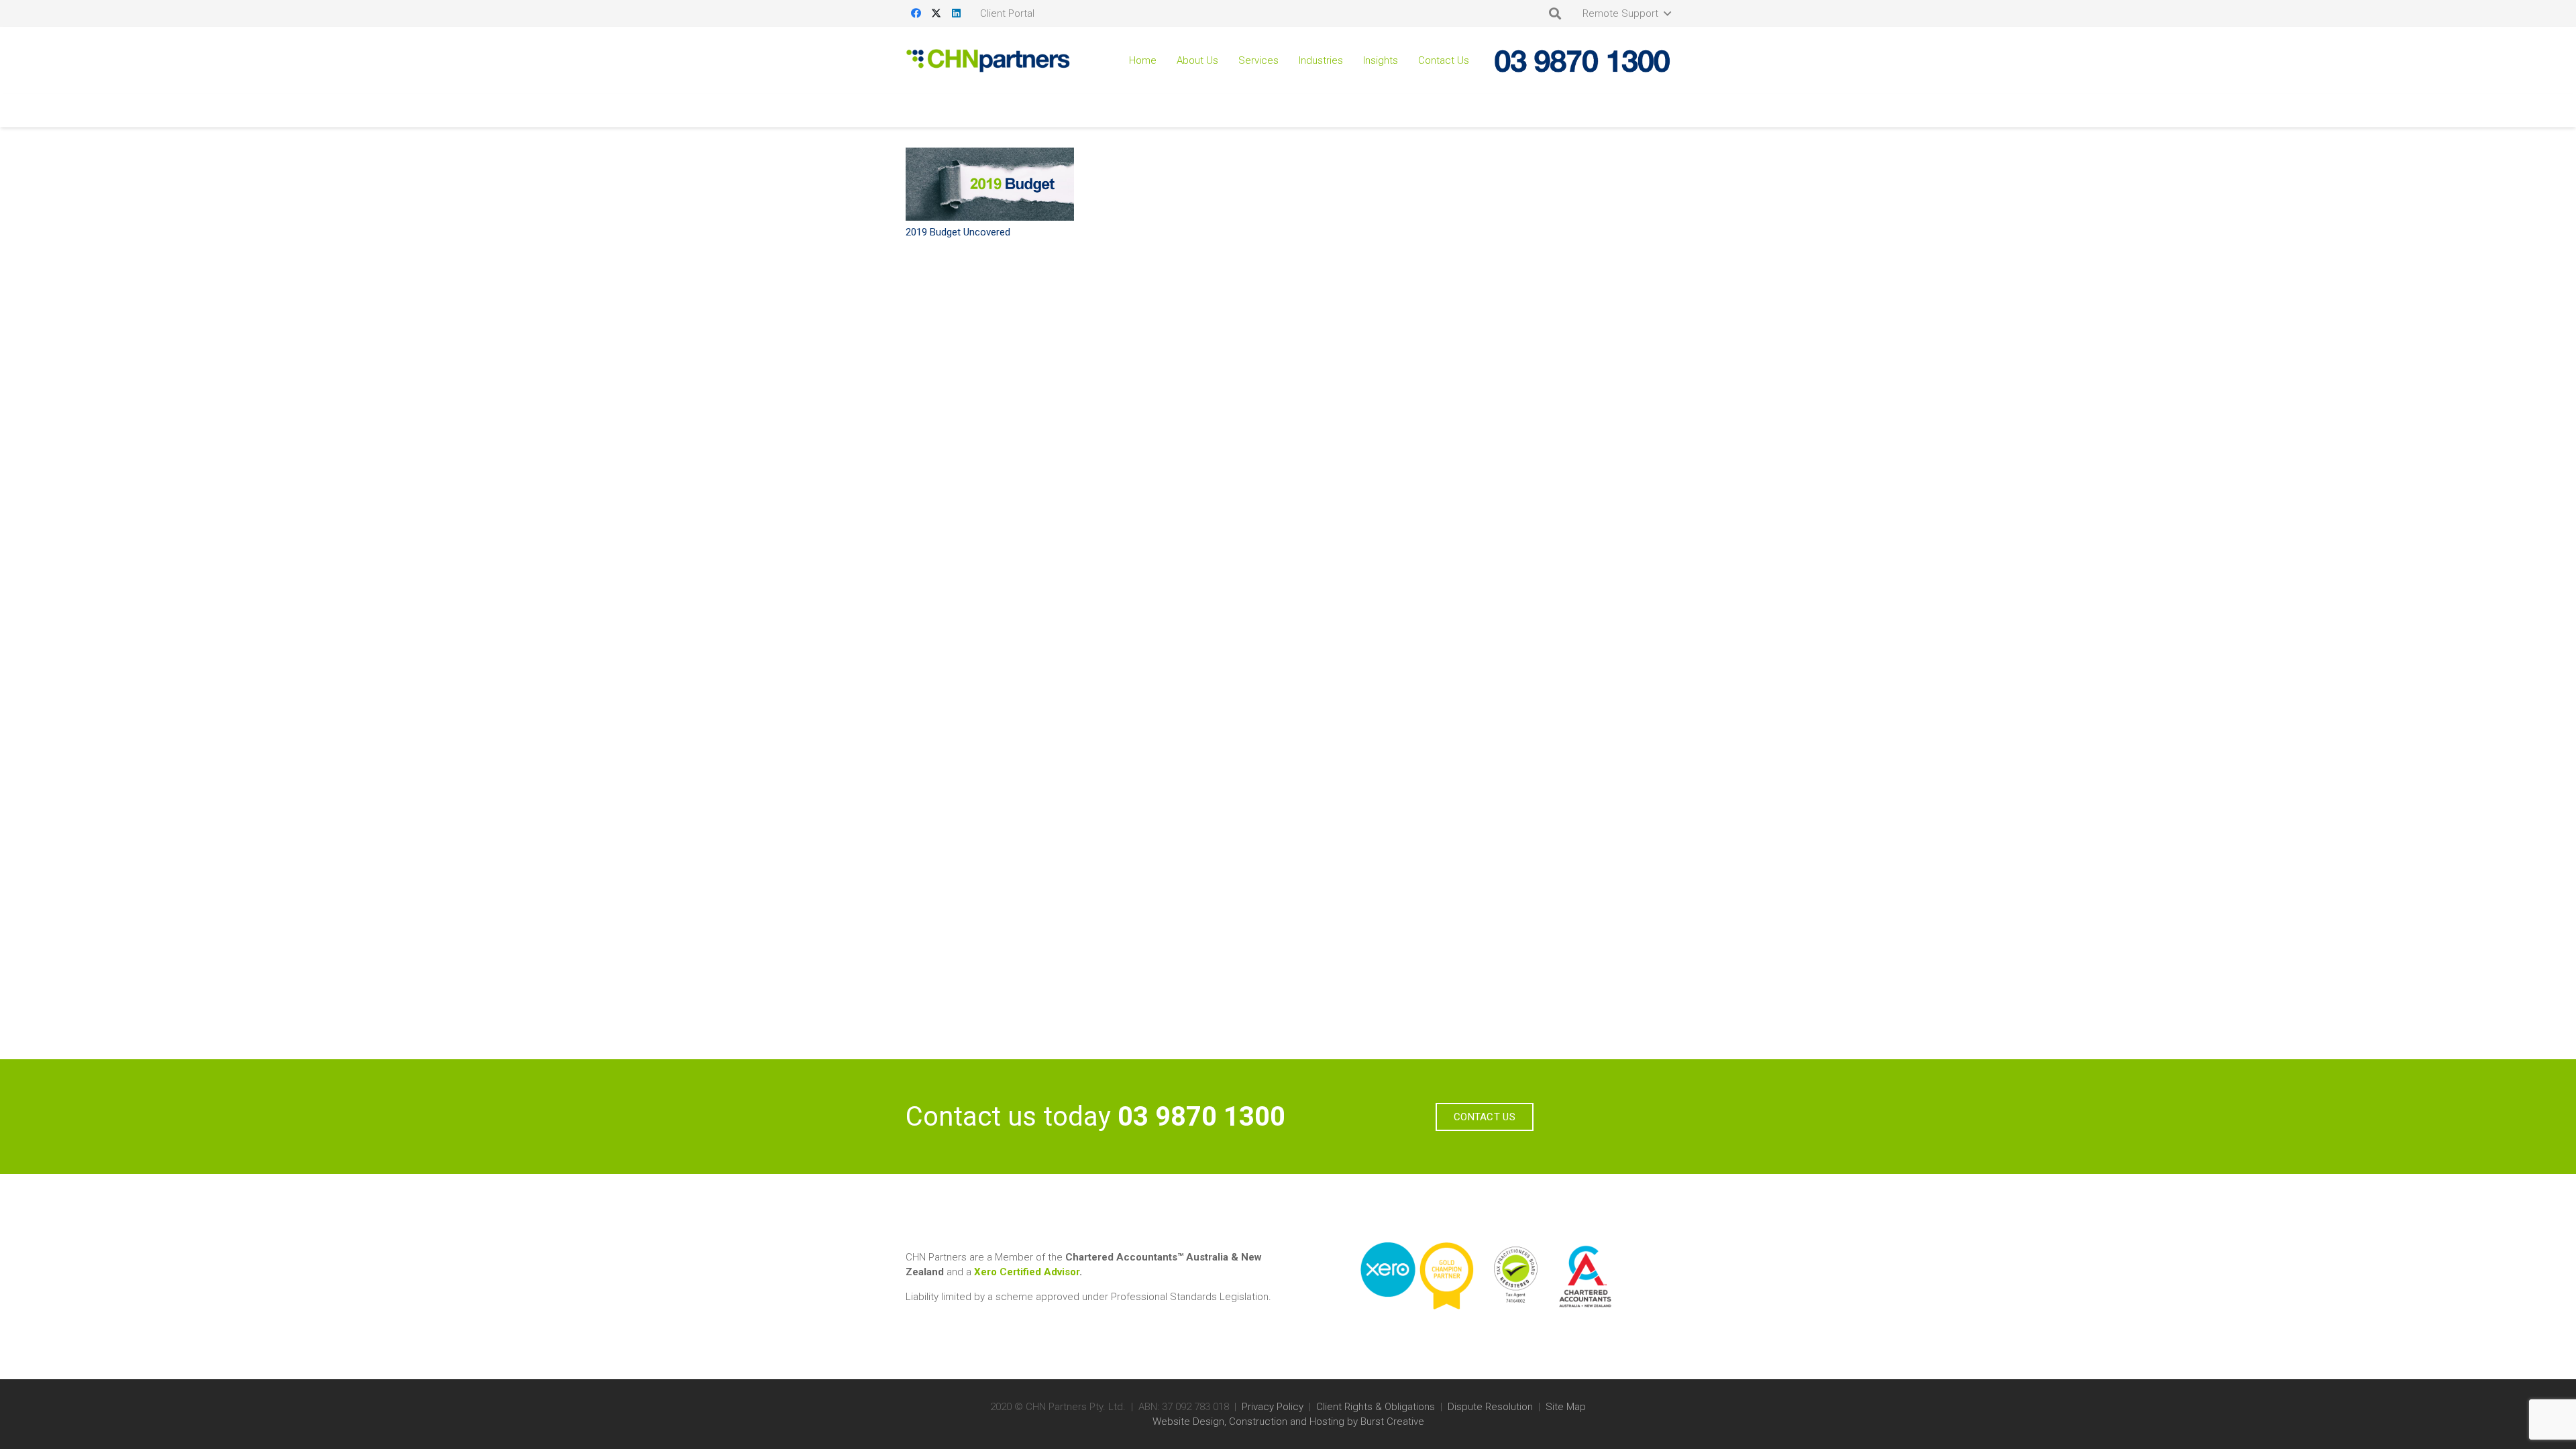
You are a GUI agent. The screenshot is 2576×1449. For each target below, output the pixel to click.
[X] (936, 13)
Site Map (1566, 1407)
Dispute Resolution (1490, 1407)
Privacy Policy (1273, 1407)
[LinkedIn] (956, 13)
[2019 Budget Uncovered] (990, 184)
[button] (1626, 13)
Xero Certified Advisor (1027, 1272)
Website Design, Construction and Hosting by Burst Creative (1288, 1421)
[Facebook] (916, 13)
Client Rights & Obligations (1376, 1407)
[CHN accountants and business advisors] (988, 61)
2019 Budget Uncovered (958, 232)
